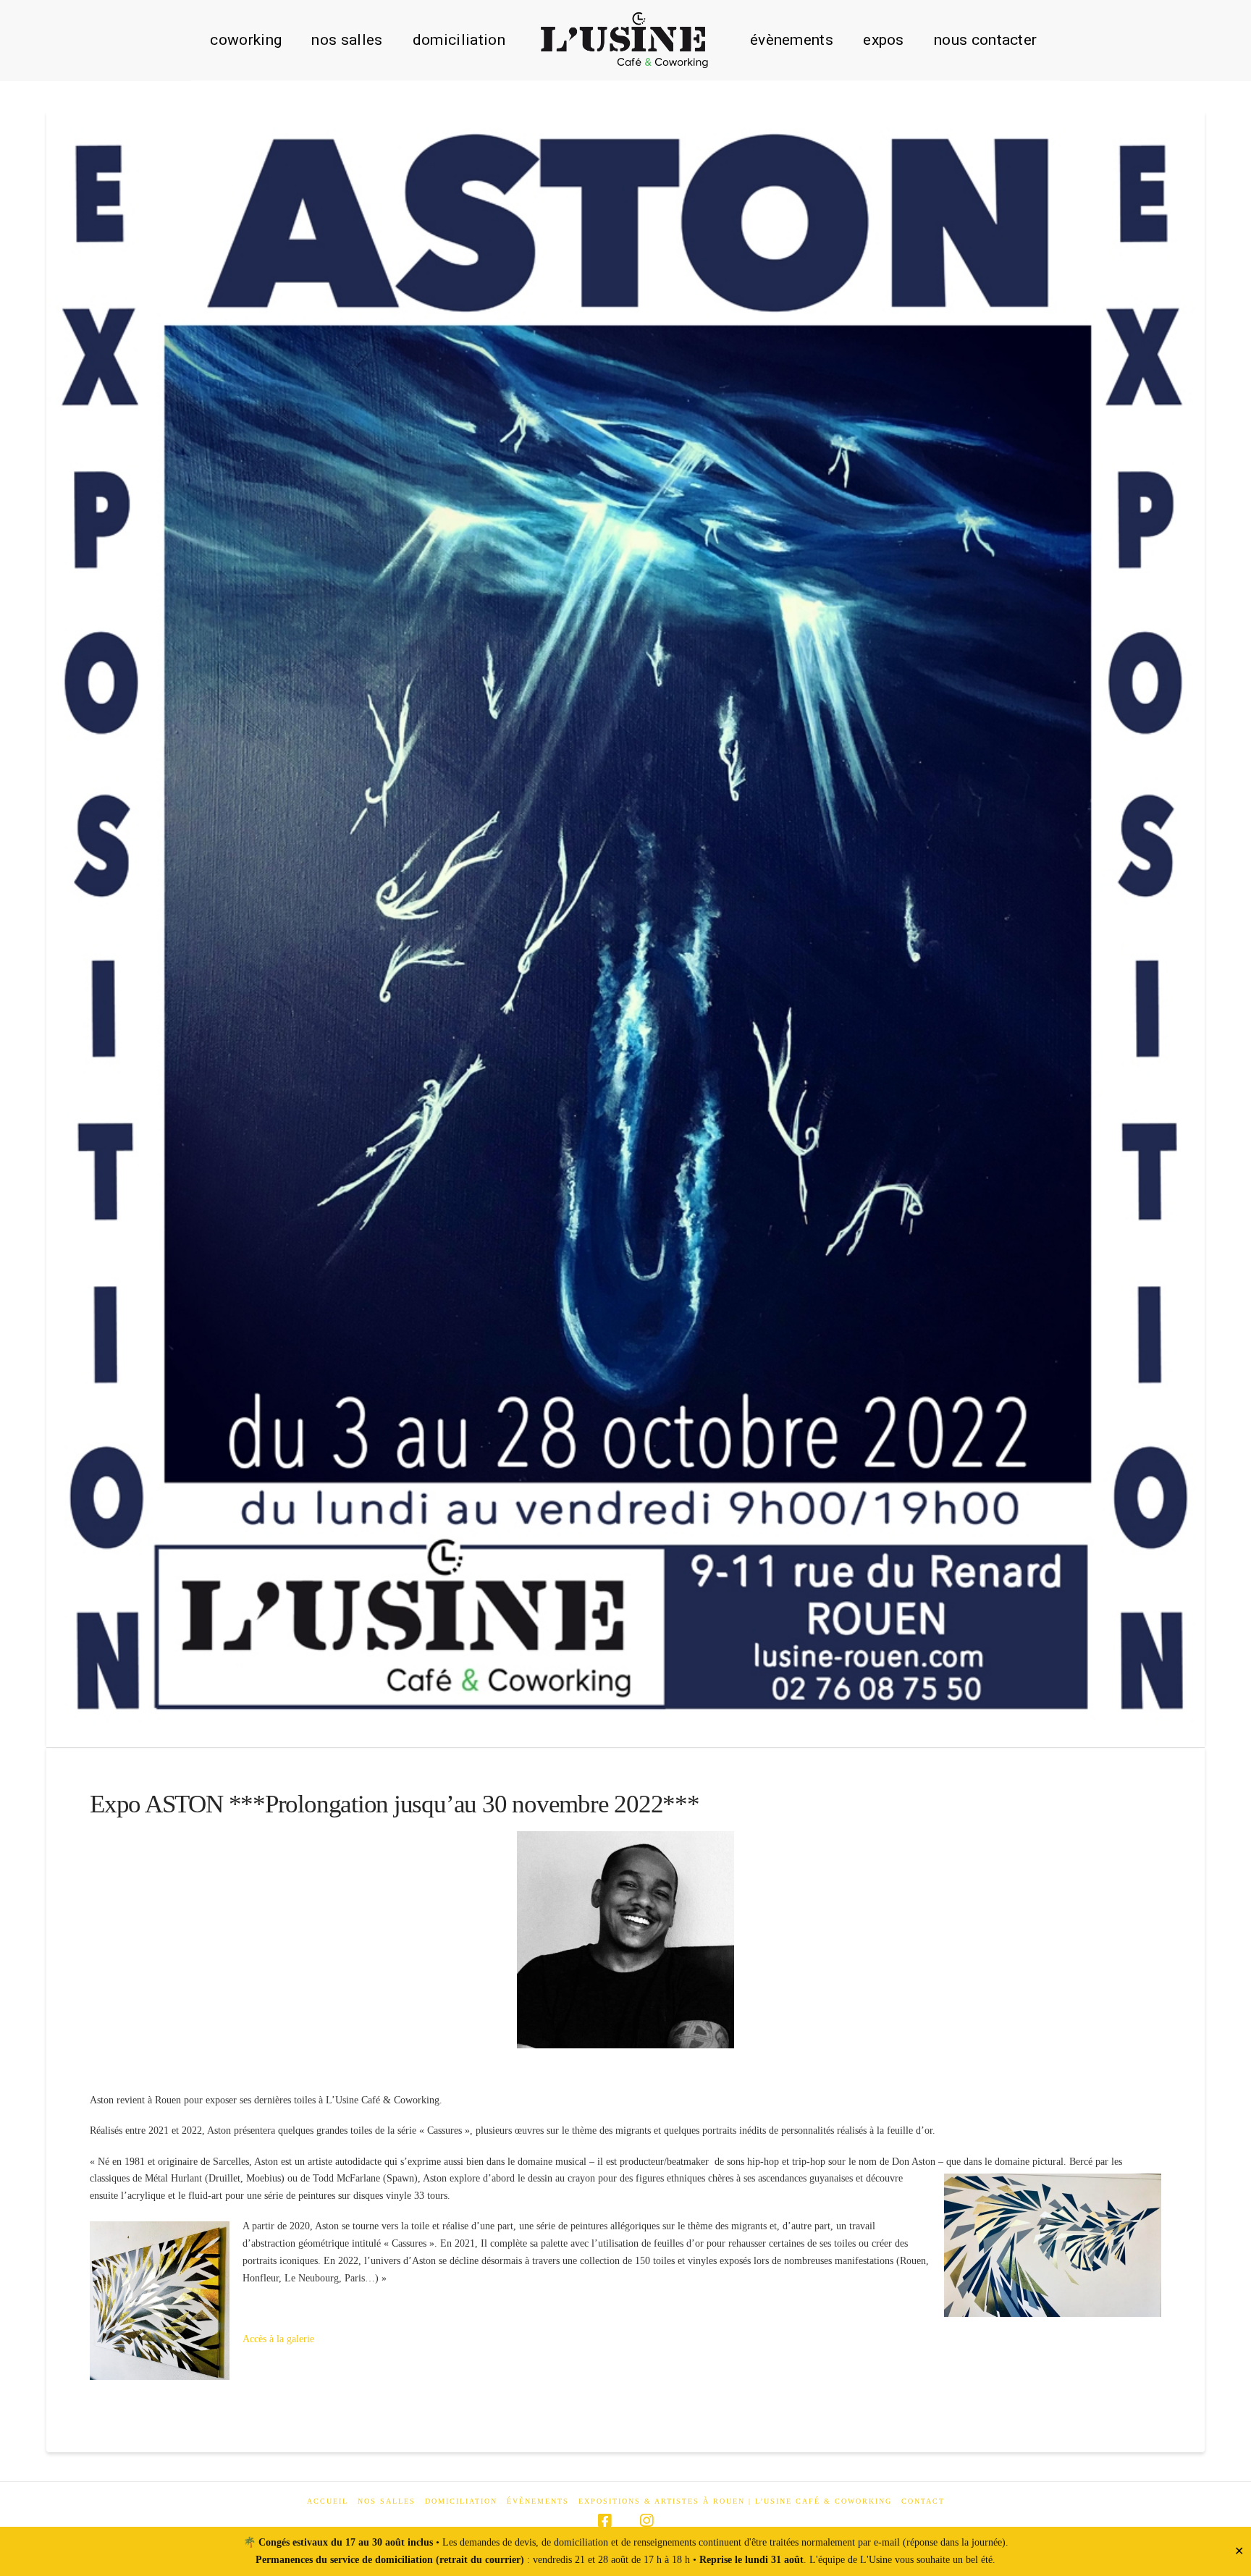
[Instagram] (646, 2521)
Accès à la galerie (278, 2339)
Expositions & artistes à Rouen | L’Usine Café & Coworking (735, 2501)
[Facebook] (605, 2521)
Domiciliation (461, 2501)
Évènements (538, 2501)
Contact (923, 2501)
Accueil (328, 2501)
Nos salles (387, 2501)
